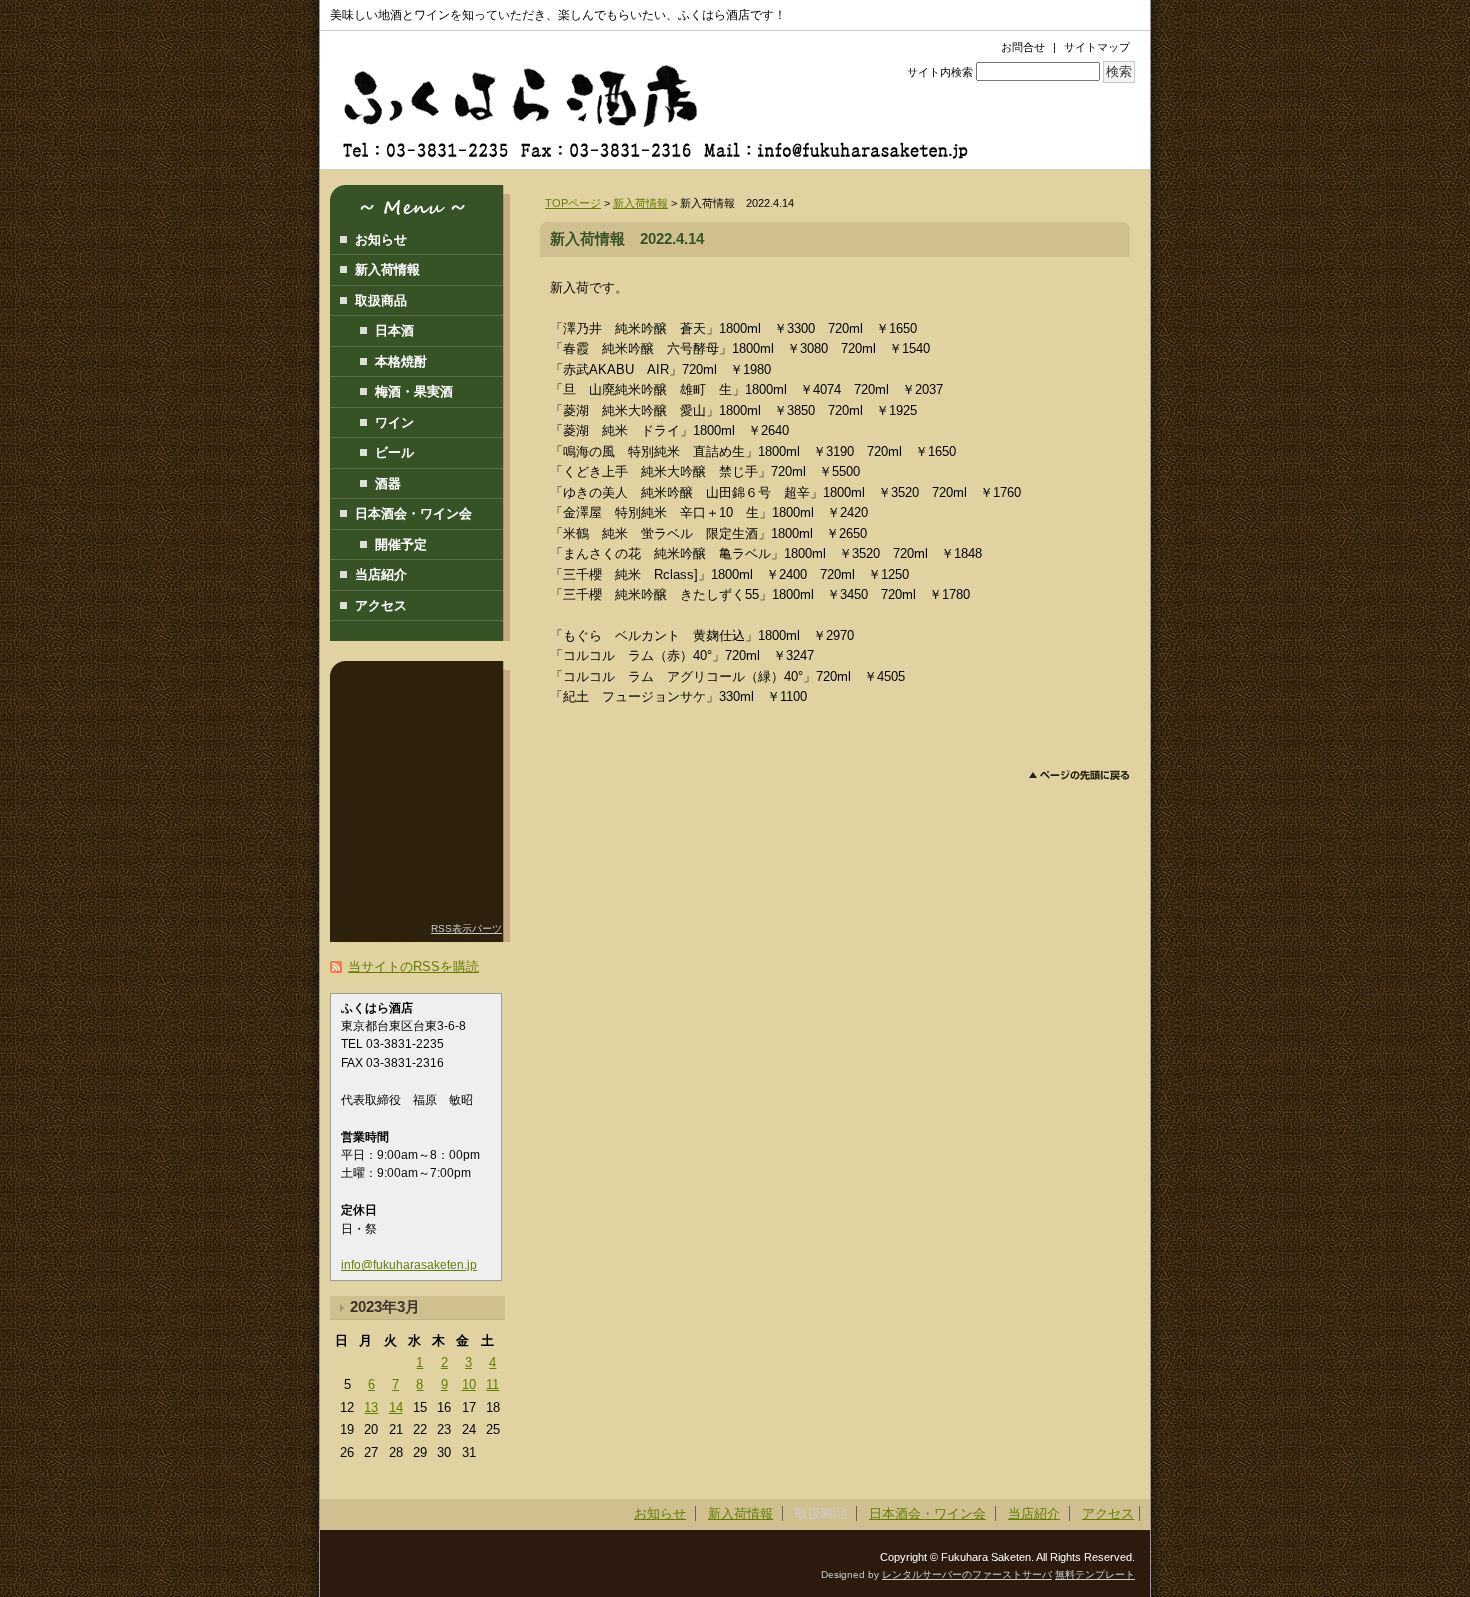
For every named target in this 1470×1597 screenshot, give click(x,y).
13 (371, 1407)
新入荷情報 (640, 203)
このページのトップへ (1079, 775)
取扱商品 (381, 300)
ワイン (394, 422)
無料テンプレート (1095, 1574)
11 (492, 1384)
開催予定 (401, 544)
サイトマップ (1097, 47)
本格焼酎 (401, 361)
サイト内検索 (940, 72)
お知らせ (381, 239)
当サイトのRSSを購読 (413, 966)
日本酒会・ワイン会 (413, 513)
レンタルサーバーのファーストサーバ (967, 1574)
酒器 (388, 483)
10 (469, 1384)
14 (396, 1407)
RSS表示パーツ (466, 928)
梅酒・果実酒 (414, 391)
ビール (394, 452)
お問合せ (1023, 47)
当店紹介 (381, 574)
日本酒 (394, 330)
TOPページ (573, 203)
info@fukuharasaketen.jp (409, 1265)
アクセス (381, 605)
